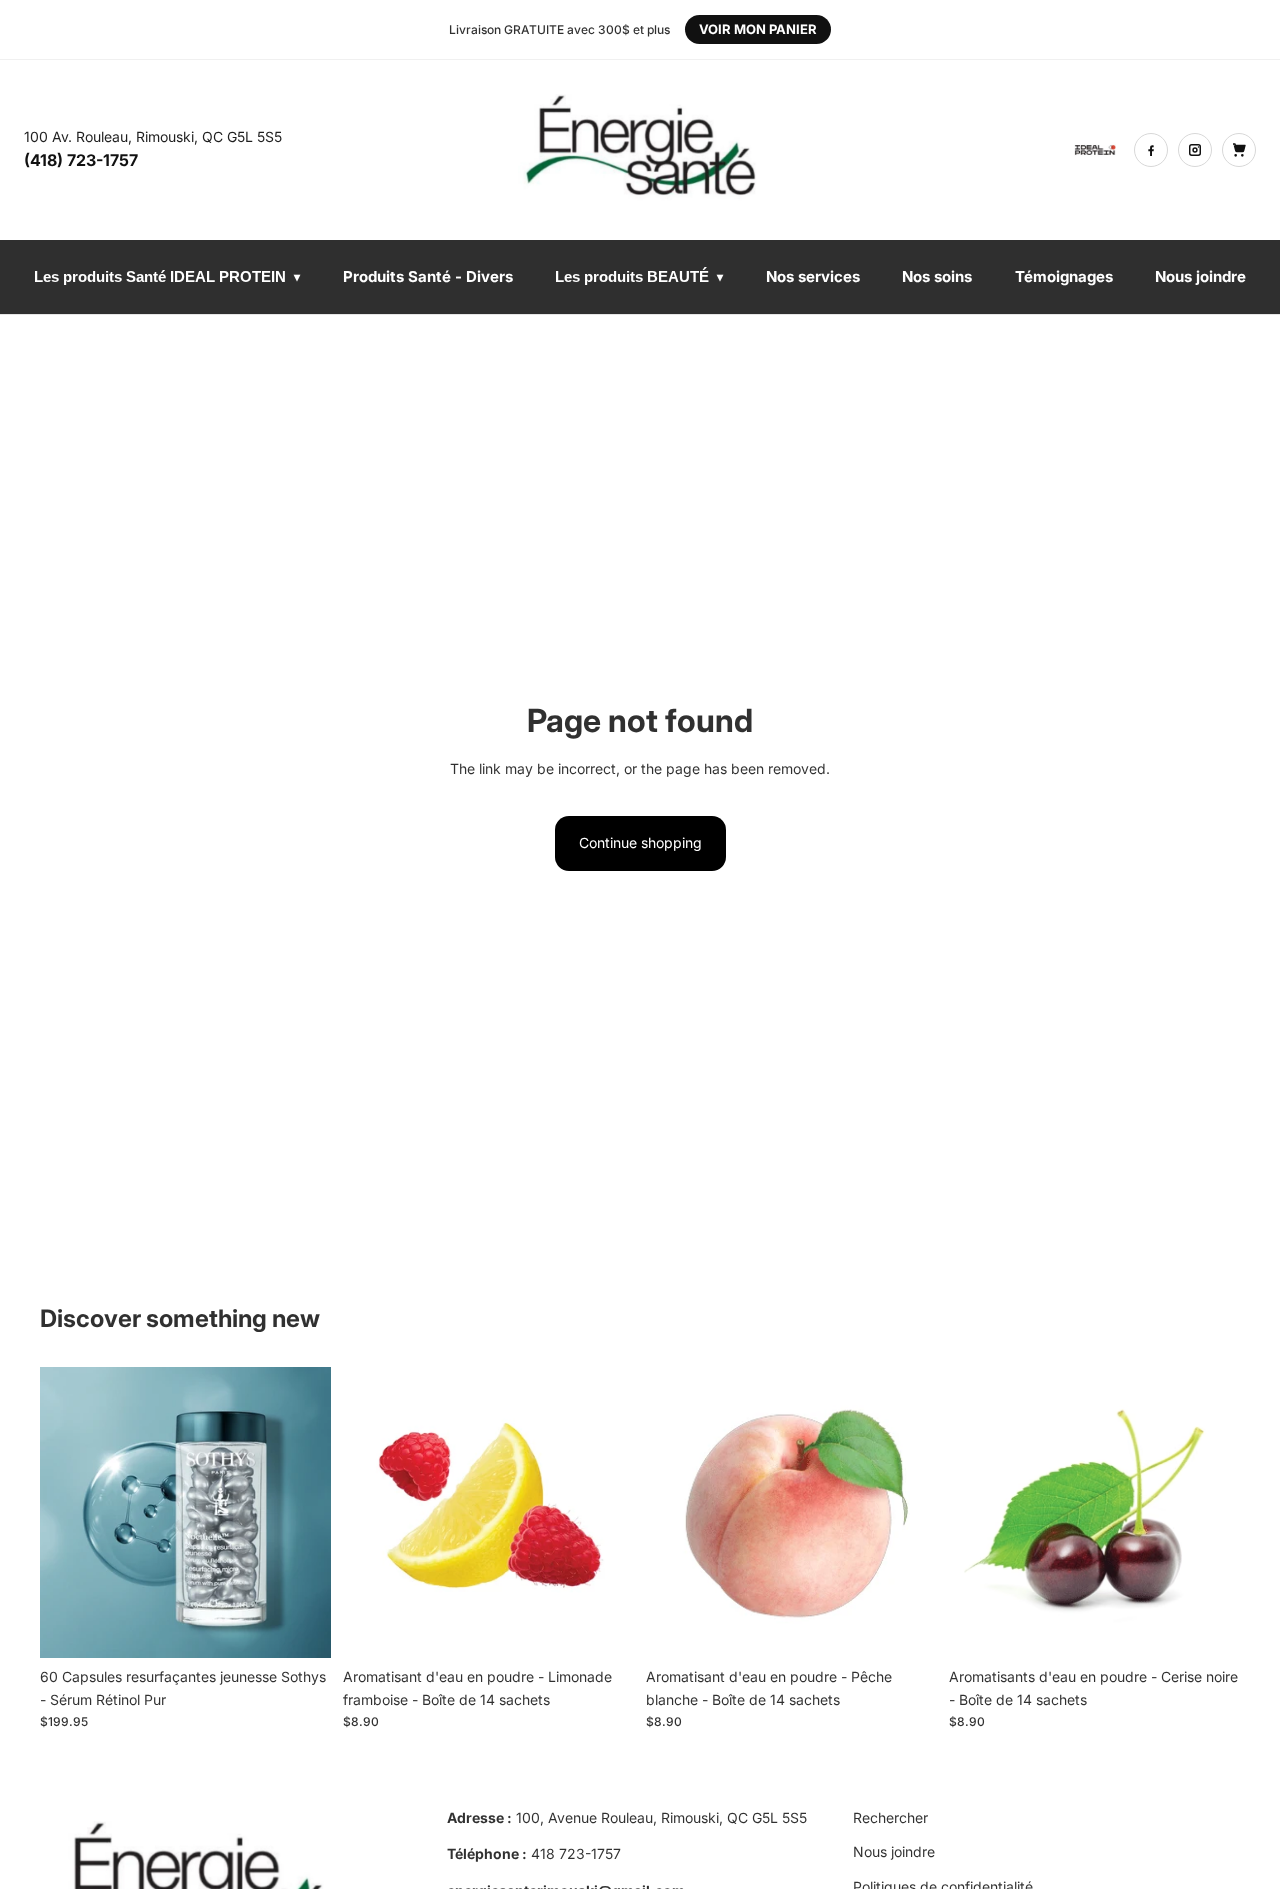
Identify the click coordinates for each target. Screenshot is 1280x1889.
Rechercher (890, 1817)
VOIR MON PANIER (758, 29)
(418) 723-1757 (81, 160)
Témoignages (1064, 276)
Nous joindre (1200, 276)
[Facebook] (1151, 150)
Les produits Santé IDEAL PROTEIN (167, 276)
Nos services (813, 276)
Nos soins (937, 276)
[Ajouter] (300, 1627)
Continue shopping (640, 842)
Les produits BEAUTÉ (639, 276)
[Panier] (1239, 150)
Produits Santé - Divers (428, 276)
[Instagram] (1195, 150)
